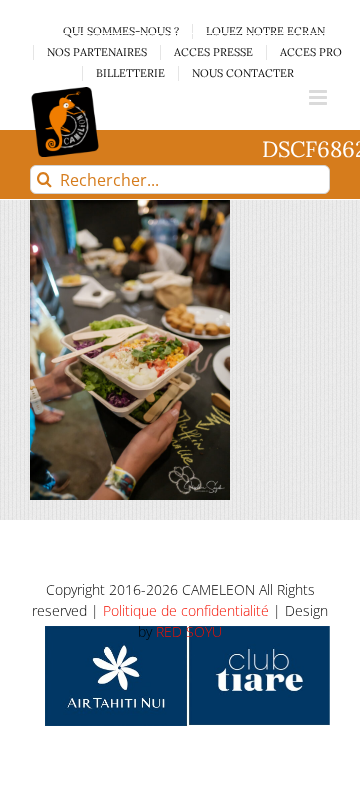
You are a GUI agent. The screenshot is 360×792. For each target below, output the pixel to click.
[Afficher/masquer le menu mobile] (319, 97)
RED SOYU (189, 631)
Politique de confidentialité (186, 610)
